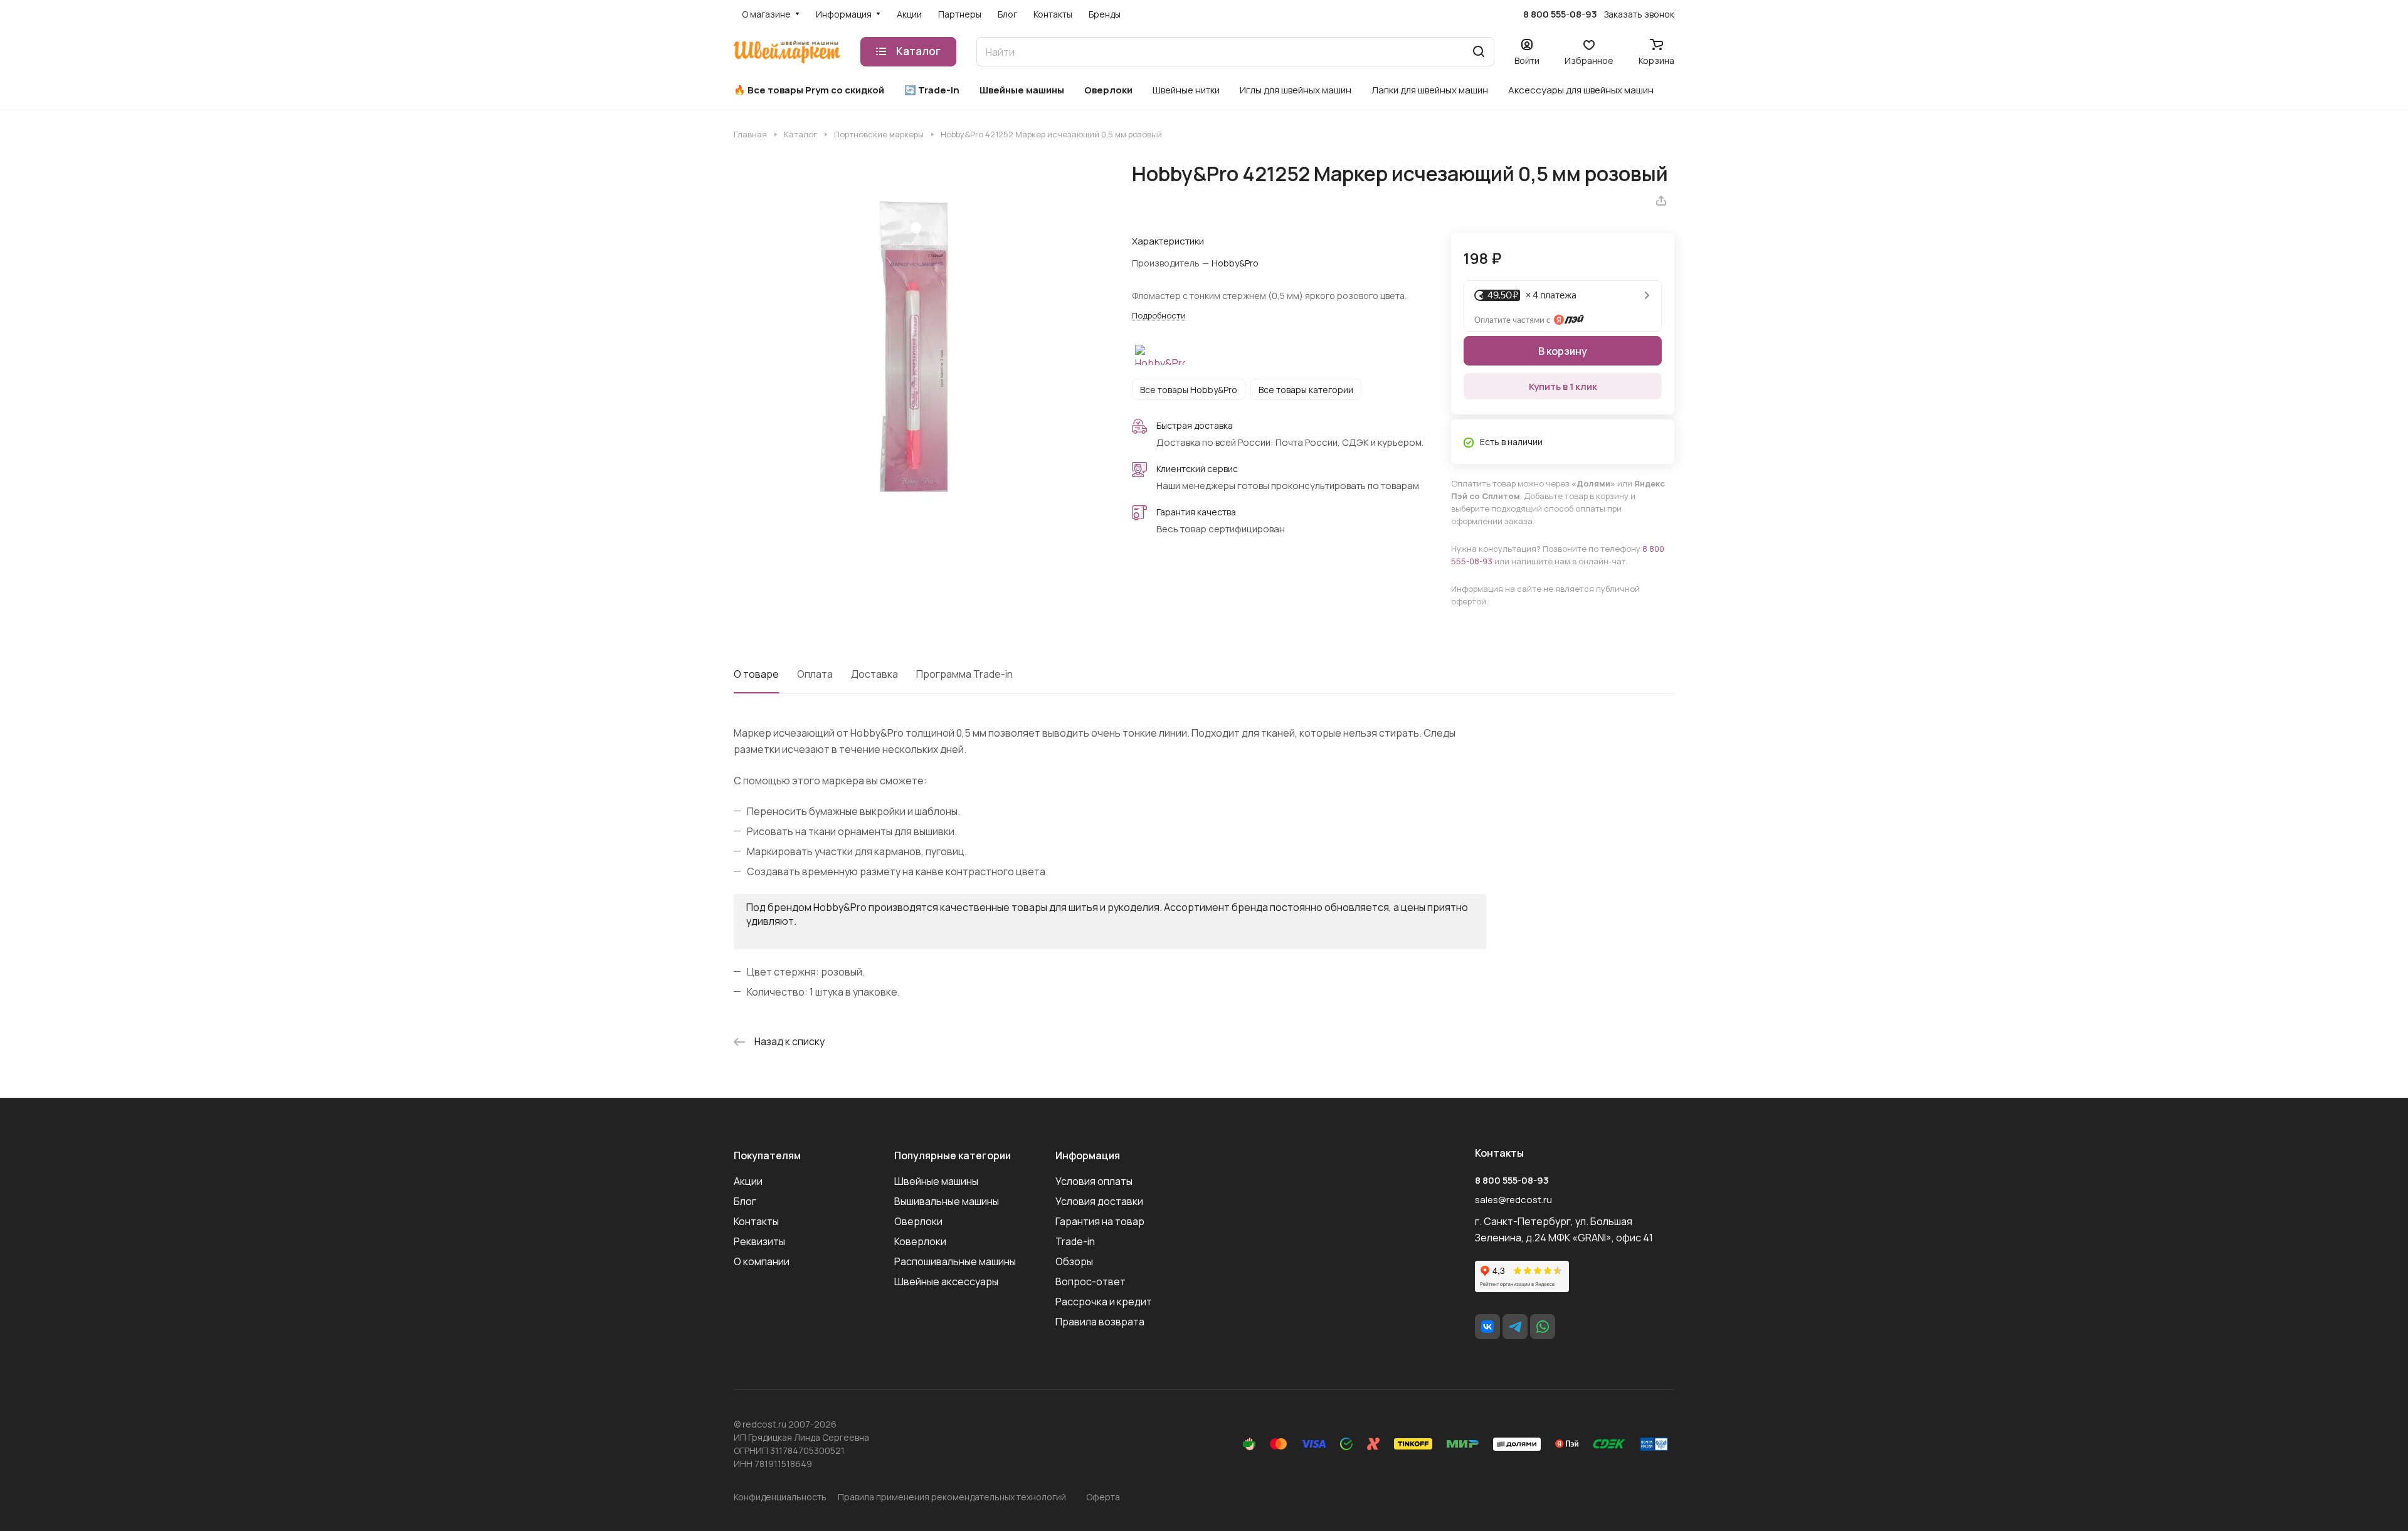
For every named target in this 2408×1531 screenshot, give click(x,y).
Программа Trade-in (964, 674)
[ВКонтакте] (1487, 1327)
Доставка (874, 674)
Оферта (1103, 1497)
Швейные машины (936, 1181)
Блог (745, 1201)
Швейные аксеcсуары (946, 1281)
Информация (1088, 1155)
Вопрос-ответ (1090, 1281)
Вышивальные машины (947, 1201)
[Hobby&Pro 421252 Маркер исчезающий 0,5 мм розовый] (920, 348)
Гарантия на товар (1100, 1221)
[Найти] (1479, 52)
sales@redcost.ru (1513, 1200)
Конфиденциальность (780, 1497)
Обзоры (1074, 1261)
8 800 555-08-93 (1560, 14)
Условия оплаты (1094, 1181)
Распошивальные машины (955, 1261)
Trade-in (1075, 1241)
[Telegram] (1515, 1327)
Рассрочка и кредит (1104, 1302)
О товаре (756, 674)
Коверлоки (920, 1241)
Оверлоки (918, 1221)
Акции (748, 1181)
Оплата (815, 674)
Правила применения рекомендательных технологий (952, 1497)
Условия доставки (1099, 1201)
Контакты (756, 1221)
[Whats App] (1543, 1327)
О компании (762, 1261)
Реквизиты (759, 1241)
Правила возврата (1100, 1322)
